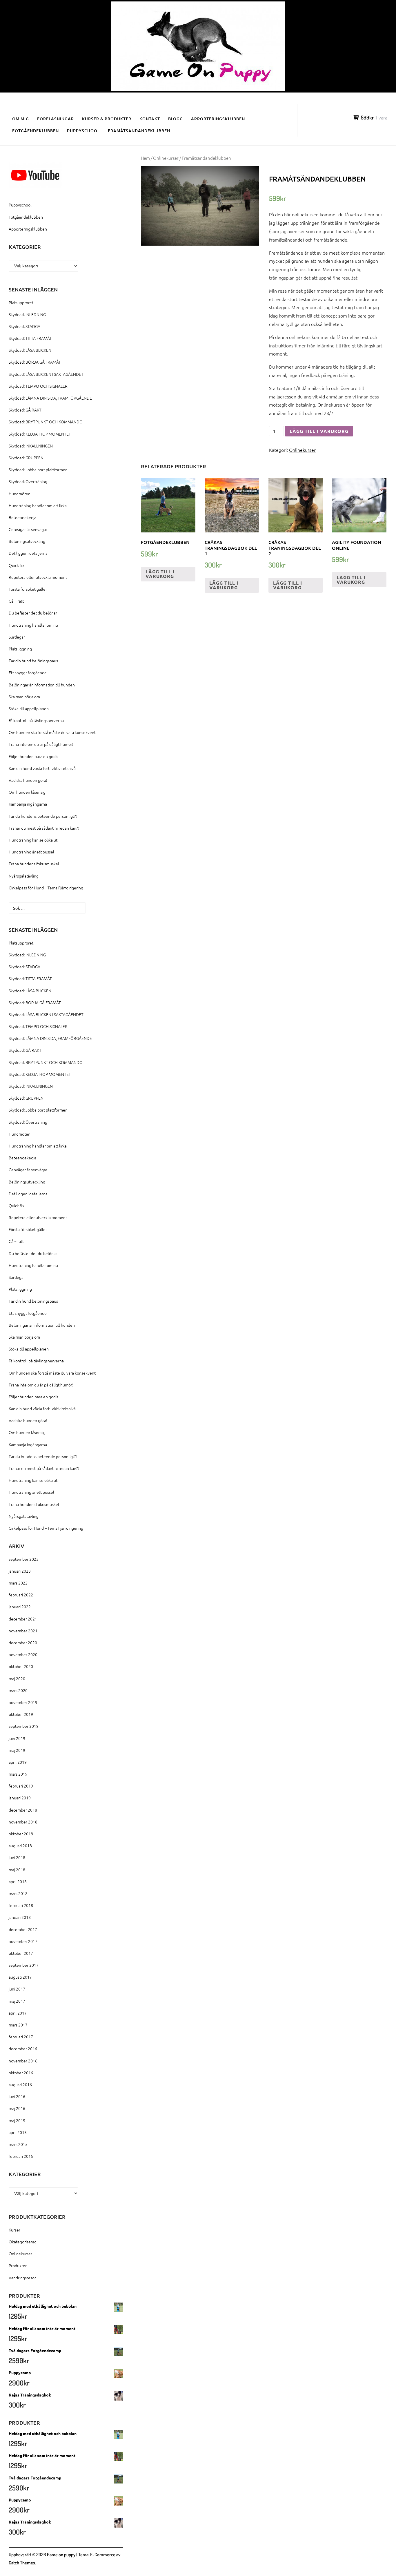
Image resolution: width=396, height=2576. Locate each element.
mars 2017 (18, 2025)
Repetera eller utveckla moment (38, 577)
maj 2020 (17, 1678)
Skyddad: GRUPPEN (26, 458)
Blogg (176, 119)
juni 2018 (17, 1857)
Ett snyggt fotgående (28, 672)
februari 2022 (21, 1595)
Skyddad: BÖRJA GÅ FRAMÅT (35, 362)
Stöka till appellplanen (29, 708)
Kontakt (150, 119)
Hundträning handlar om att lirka (38, 505)
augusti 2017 (20, 1977)
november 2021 (23, 1631)
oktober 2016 (21, 2073)
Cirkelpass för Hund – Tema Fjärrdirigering (46, 888)
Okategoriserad (23, 2242)
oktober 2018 (21, 1834)
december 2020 (23, 1643)
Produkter (18, 2265)
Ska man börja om (24, 697)
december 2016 (23, 2049)
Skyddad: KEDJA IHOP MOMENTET (40, 434)
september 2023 (24, 1559)
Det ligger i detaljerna (28, 553)
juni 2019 (17, 1738)
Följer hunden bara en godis (33, 756)
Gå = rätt (16, 601)
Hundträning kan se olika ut (33, 840)
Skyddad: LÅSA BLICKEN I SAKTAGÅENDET (46, 374)
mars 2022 (18, 1583)
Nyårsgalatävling (24, 876)
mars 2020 (18, 1690)
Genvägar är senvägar (28, 529)
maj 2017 (17, 2001)
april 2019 (18, 1762)
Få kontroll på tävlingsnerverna (36, 720)
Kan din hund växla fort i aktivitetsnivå (42, 768)
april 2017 (18, 2013)
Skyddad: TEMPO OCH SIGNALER (38, 386)
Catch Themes (22, 2563)
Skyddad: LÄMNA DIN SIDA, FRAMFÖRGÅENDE (50, 398)
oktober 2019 (21, 1714)
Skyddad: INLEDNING (27, 314)
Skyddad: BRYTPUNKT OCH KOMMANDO (46, 422)
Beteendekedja (22, 517)
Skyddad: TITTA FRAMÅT (30, 338)
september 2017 (24, 1965)
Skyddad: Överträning (28, 481)
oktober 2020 (21, 1666)
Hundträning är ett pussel (31, 852)
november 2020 (23, 1654)
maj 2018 (17, 1870)
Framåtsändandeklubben (139, 131)
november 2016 (23, 2061)
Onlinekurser (166, 158)
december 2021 (23, 1619)
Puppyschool (83, 131)
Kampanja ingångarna (28, 804)
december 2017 (23, 1929)
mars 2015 (18, 2144)
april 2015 (18, 2132)
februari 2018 (21, 1905)
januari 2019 (20, 1798)
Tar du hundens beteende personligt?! (43, 816)
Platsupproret (21, 302)
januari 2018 (20, 1917)
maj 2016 (17, 2108)
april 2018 (18, 1881)
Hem (145, 158)
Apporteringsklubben (218, 119)
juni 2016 (17, 2096)
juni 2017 (17, 1989)
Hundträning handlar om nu (33, 625)
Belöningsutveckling (27, 541)
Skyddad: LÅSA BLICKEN (30, 350)
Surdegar (17, 637)
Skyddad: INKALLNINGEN (31, 446)
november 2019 (23, 1702)
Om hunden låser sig (27, 792)
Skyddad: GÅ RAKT (25, 410)
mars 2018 (18, 1893)
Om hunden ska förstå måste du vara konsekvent (52, 732)
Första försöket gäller (28, 589)
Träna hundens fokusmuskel (34, 864)
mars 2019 (18, 1774)
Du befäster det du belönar (33, 613)
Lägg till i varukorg (319, 431)
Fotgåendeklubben (36, 131)
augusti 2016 (20, 2084)
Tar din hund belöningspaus (33, 661)
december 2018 (23, 1810)
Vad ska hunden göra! (28, 780)
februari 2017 (21, 2037)
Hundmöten (20, 494)
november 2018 (23, 1822)
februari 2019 (21, 1786)
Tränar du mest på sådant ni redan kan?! (44, 828)
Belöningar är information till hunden (42, 685)
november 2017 (23, 1941)
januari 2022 (20, 1607)
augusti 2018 (20, 1846)
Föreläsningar (56, 119)
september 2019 (24, 1726)
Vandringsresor (22, 2278)
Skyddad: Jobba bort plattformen (38, 469)
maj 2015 (17, 2120)
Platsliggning (20, 649)
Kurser (14, 2230)
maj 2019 (17, 1750)
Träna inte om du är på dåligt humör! (41, 744)
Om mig (21, 119)
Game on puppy (61, 2555)
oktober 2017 (21, 1953)
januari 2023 (20, 1571)
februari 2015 (21, 2156)
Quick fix (17, 565)
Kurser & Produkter (107, 119)
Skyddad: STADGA (24, 326)
